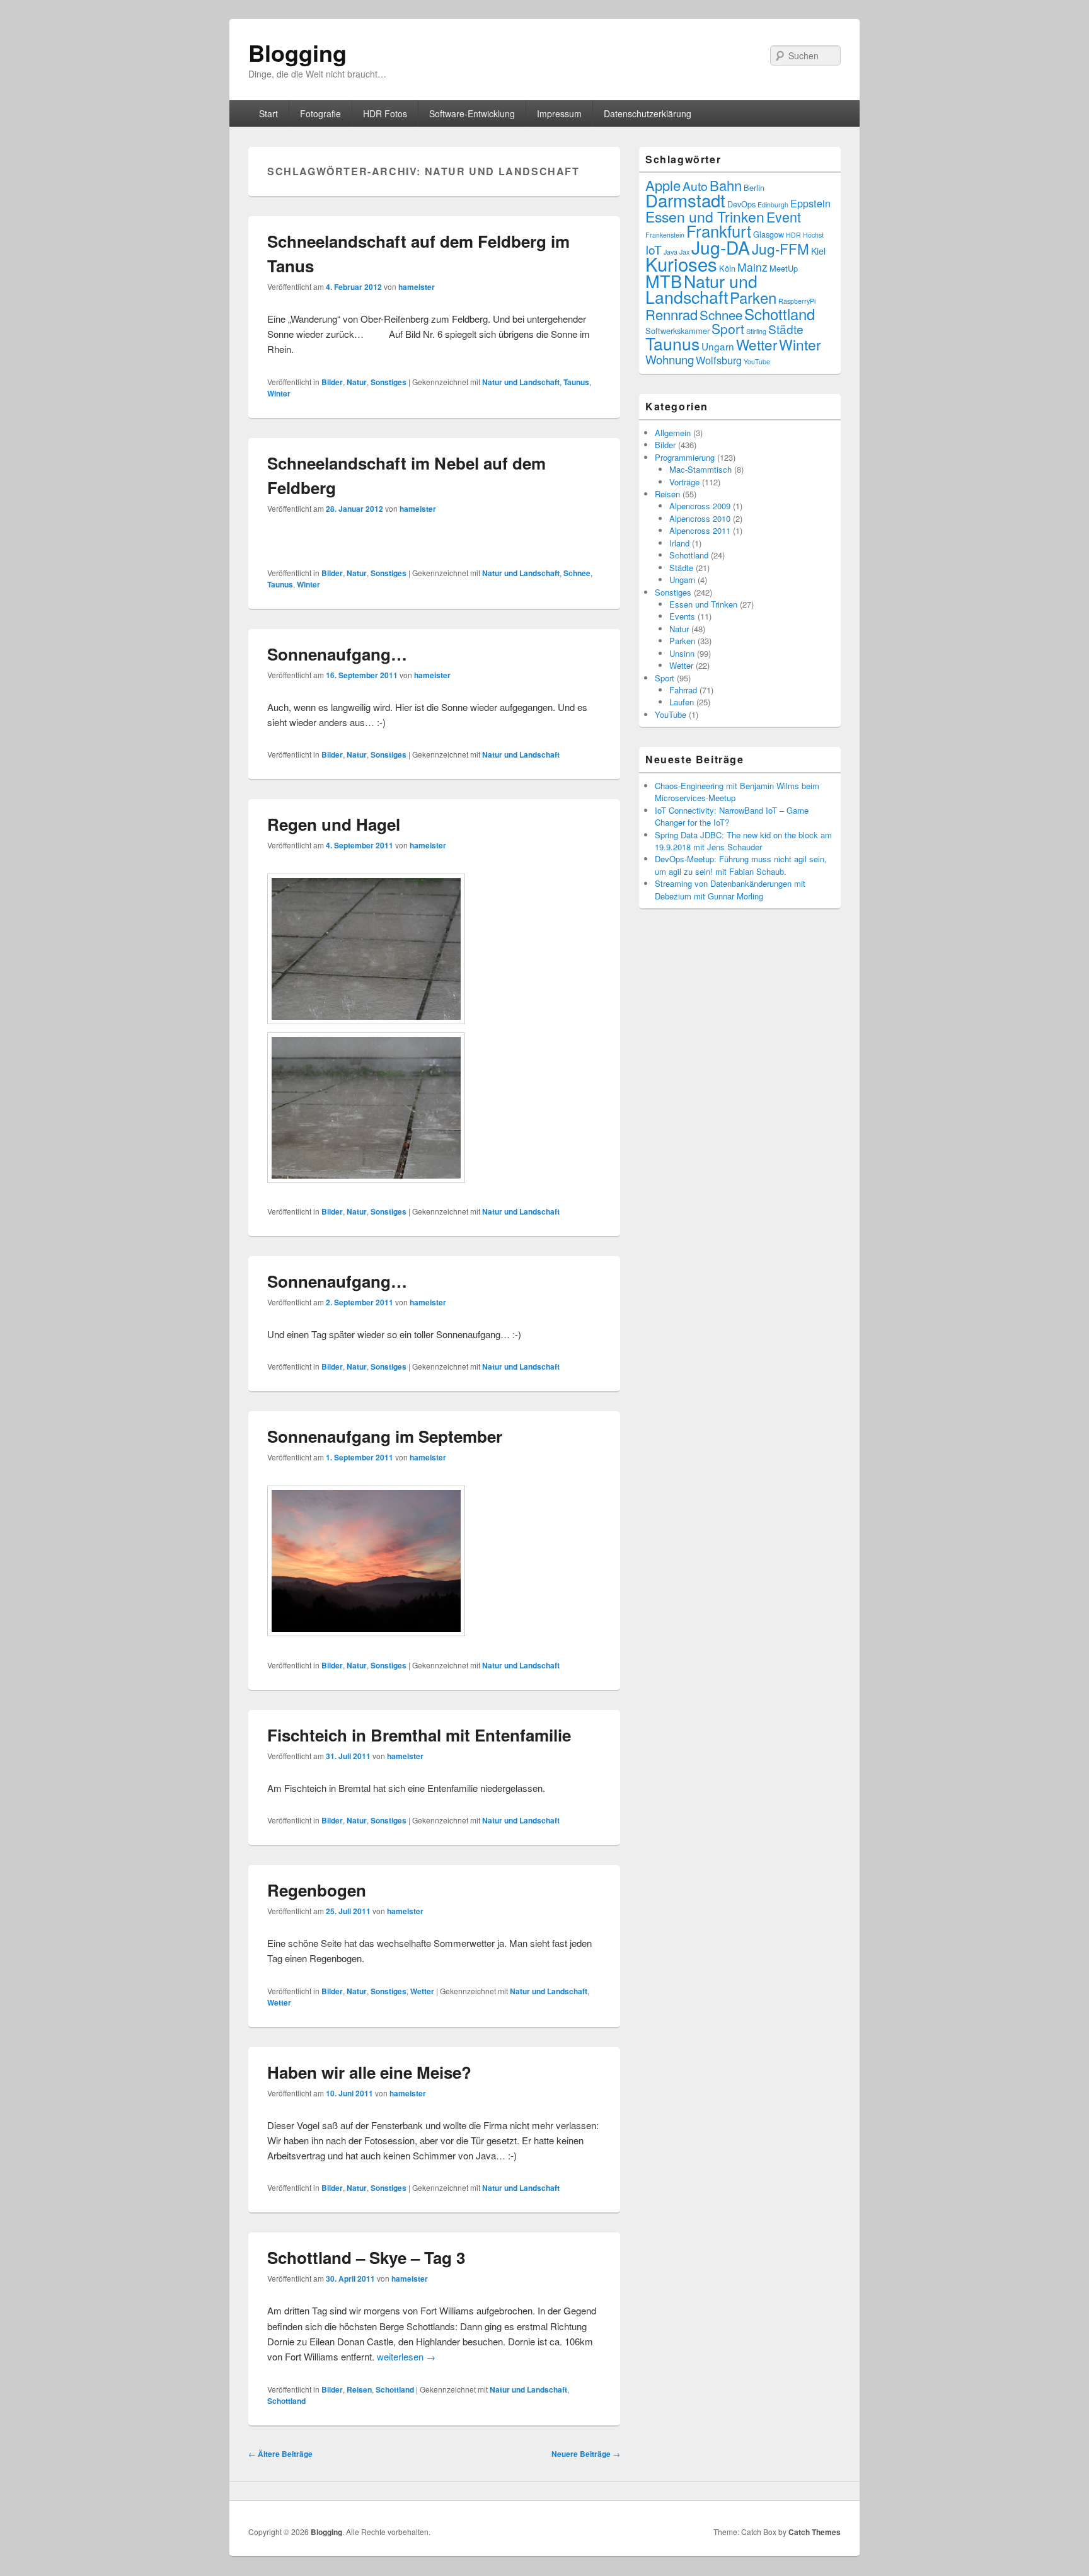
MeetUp (784, 268)
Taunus (576, 382)
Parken (753, 297)
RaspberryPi (797, 301)
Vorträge (684, 482)
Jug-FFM (781, 248)
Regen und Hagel (334, 824)
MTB (664, 281)
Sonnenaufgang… (337, 654)
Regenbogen (317, 1890)
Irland (679, 543)
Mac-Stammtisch (700, 469)
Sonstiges (389, 382)
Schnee (577, 573)
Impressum (559, 113)
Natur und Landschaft (521, 382)
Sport (728, 328)
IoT (654, 249)
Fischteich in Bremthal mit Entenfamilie (419, 1735)
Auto (695, 186)
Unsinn (682, 653)
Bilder (332, 382)
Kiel (818, 251)
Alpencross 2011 (700, 530)
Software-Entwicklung (472, 113)
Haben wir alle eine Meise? (369, 2072)
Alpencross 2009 (700, 506)
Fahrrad (683, 690)
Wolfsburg (719, 360)
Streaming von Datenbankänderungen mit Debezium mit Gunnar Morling (730, 889)
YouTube (757, 361)
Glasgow (769, 234)
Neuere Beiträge (586, 2454)
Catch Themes (815, 2532)
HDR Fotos (385, 113)
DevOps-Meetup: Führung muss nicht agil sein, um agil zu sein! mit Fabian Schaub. (741, 865)
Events (682, 616)
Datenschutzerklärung (648, 113)
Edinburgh (773, 205)
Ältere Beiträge (280, 2454)
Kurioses (681, 263)
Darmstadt (685, 200)
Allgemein (673, 433)
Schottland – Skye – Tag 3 (366, 2257)
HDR (793, 235)
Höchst (813, 235)
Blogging (297, 52)
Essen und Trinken (705, 217)
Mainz (752, 267)
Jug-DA (721, 247)
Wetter (422, 1991)
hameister (417, 287)
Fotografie (320, 113)
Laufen (682, 702)
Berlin (754, 188)
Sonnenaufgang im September (385, 1436)
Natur (357, 382)
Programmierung (685, 457)
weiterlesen (406, 2356)
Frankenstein (665, 235)
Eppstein (810, 203)
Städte (786, 329)
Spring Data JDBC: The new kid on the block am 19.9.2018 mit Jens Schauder (743, 841)
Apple (663, 185)
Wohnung (670, 359)
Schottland (395, 2389)
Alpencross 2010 (700, 518)
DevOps (741, 204)
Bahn (726, 185)
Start (268, 113)
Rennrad (671, 314)
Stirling (756, 331)
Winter (279, 393)
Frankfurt (719, 231)
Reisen (359, 2389)
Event (784, 217)
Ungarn (718, 346)
